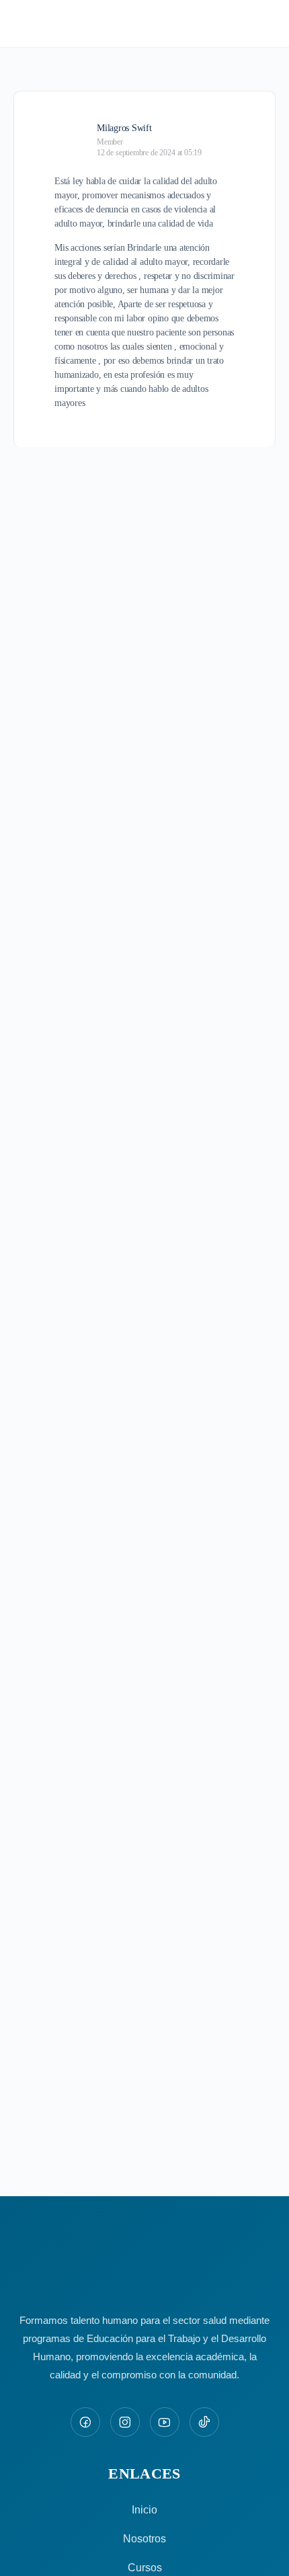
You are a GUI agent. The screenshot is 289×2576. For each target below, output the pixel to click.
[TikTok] (204, 2422)
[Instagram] (125, 2422)
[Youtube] (165, 2422)
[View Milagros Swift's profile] (71, 134)
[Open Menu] (22, 23)
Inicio (144, 2510)
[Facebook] (85, 2422)
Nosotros (144, 2539)
